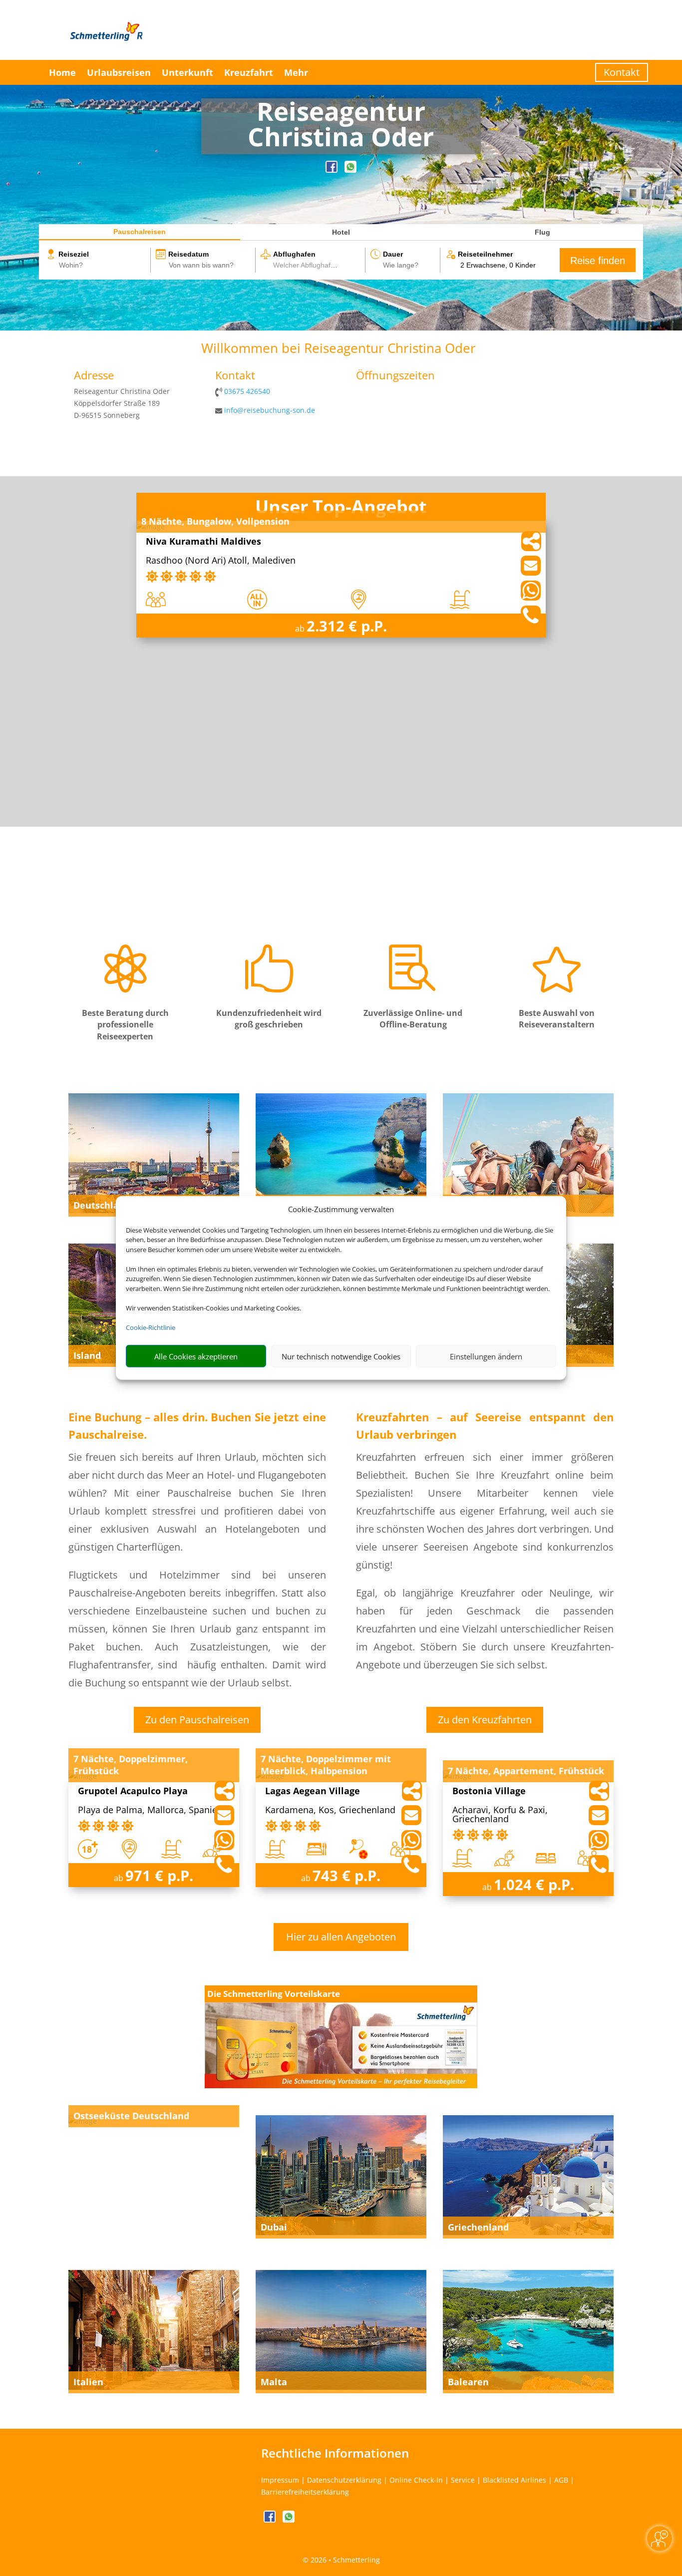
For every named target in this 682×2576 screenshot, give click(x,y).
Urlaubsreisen (119, 72)
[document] (341, 126)
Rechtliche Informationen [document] (335, 2453)
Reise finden (598, 261)
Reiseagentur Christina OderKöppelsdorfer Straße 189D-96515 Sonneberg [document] (122, 403)
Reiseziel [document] (74, 254)
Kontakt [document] (235, 376)
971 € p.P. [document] (159, 1875)
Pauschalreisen (140, 232)
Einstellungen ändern (486, 1356)
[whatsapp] (350, 170)
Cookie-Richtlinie (151, 1327)
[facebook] (333, 170)
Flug (542, 232)
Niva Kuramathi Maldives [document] (203, 542)
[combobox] (104, 266)
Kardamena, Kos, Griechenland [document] (330, 1810)
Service (463, 2480)
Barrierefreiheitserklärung (305, 2492)
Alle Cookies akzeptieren (196, 1356)
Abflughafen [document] (294, 254)
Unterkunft (187, 72)
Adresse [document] (94, 376)
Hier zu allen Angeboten (341, 1937)
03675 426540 (247, 391)
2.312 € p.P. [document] (347, 626)
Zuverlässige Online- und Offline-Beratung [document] (413, 1019)
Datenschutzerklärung (344, 2480)
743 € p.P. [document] (346, 1875)
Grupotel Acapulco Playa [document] (133, 1791)
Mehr (296, 72)
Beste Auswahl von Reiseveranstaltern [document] (557, 1019)
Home (62, 72)
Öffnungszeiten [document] (395, 376)
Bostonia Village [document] (489, 1791)
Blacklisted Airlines (514, 2480)
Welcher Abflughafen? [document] (308, 265)
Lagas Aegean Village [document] (313, 1791)
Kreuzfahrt (249, 72)
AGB (561, 2480)
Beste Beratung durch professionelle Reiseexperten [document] (125, 1025)
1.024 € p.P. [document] (534, 1884)
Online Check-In (416, 2480)
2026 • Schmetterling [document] (344, 2560)
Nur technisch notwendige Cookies (341, 1356)
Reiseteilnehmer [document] (485, 254)
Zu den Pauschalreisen (197, 1720)
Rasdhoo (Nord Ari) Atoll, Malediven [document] (221, 561)
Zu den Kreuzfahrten (485, 1720)
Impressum (280, 2480)
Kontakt (622, 72)
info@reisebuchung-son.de (270, 410)
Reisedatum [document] (188, 254)
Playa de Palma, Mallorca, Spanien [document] (150, 1810)
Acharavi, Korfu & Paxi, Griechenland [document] (500, 1815)
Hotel (341, 232)
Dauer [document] (393, 254)
